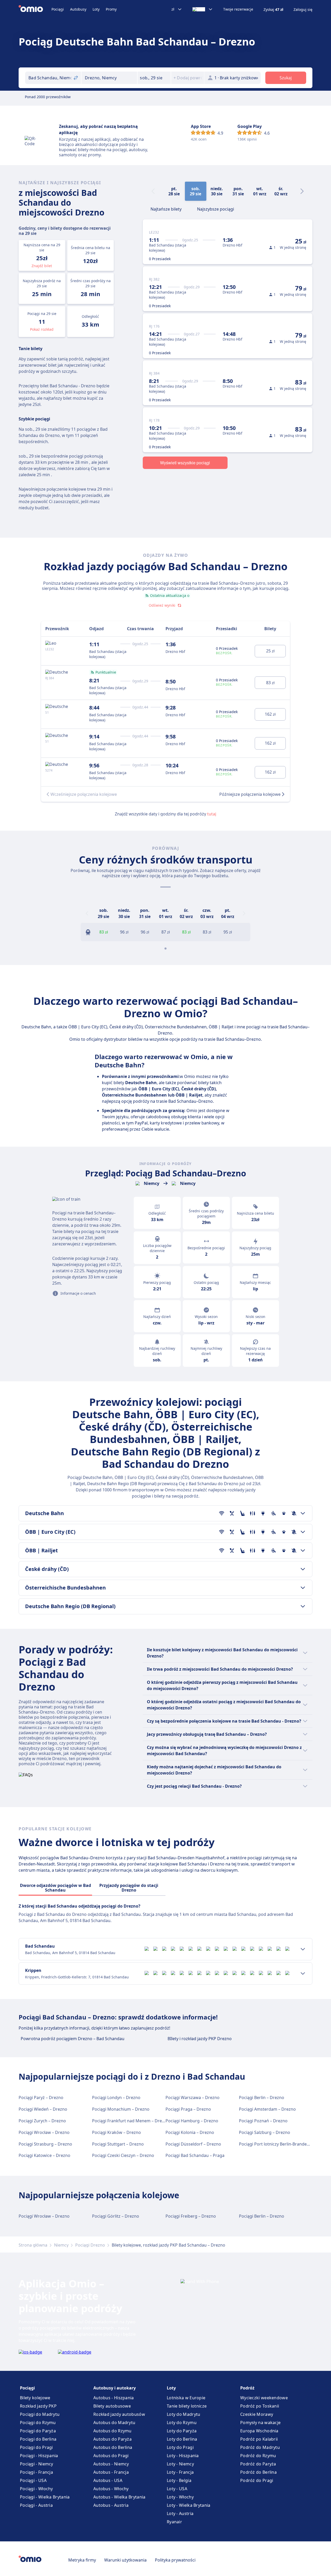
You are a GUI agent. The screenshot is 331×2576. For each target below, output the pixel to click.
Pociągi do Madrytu (40, 2414)
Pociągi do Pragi (36, 2447)
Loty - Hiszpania (183, 2456)
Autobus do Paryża (112, 2439)
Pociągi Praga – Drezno (188, 2109)
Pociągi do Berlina (38, 2439)
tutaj (212, 814)
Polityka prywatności (175, 2560)
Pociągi (58, 9)
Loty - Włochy (180, 2497)
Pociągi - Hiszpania (39, 2456)
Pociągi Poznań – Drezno (263, 2121)
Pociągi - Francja (36, 2472)
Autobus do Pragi (111, 2456)
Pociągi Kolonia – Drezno (190, 2132)
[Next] (302, 191)
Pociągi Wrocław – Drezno (44, 2132)
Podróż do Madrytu (260, 2447)
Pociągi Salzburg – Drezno (265, 2132)
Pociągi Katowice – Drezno (44, 2155)
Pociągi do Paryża (38, 2431)
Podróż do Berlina (258, 2472)
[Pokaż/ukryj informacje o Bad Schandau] (303, 1949)
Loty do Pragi (180, 2447)
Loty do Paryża (182, 2431)
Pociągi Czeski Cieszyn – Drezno (123, 2155)
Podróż (247, 2388)
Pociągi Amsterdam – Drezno (267, 2109)
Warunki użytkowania (125, 2560)
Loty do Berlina (182, 2439)
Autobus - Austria (111, 2505)
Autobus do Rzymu (112, 2431)
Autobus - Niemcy (111, 2464)
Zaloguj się (303, 10)
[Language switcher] (203, 9)
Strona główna (33, 2245)
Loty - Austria (180, 2513)
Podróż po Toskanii (260, 2406)
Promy (111, 9)
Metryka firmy (82, 2560)
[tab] (166, 209)
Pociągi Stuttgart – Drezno (118, 2144)
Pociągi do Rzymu (38, 2423)
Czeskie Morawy (257, 2414)
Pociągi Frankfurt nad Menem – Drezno (131, 2121)
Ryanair (174, 2522)
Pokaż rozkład (42, 329)
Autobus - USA (108, 2480)
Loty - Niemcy (180, 2464)
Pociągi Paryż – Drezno (41, 2097)
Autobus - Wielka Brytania (119, 2497)
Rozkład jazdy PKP (38, 2406)
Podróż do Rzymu (258, 2456)
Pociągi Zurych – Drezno (42, 2121)
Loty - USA (177, 2489)
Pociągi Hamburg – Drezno (192, 2121)
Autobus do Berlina (113, 2447)
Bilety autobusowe (112, 2406)
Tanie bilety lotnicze (187, 2406)
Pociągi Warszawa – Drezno (193, 2097)
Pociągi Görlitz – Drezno (116, 2216)
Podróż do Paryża (258, 2464)
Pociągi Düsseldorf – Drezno (193, 2144)
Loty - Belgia (179, 2480)
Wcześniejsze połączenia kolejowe (84, 794)
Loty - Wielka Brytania (189, 2505)
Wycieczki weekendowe (264, 2398)
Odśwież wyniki (162, 605)
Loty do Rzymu (182, 2423)
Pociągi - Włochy (36, 2489)
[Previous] (87, 913)
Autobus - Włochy (111, 2489)
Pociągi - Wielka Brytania (45, 2497)
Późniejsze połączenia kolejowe (250, 794)
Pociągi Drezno (90, 2245)
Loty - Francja (180, 2472)
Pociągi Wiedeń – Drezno (43, 2109)
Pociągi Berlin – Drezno (262, 2097)
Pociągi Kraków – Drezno (116, 2132)
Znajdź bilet (42, 266)
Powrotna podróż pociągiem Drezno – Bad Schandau (73, 2039)
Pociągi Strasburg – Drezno (45, 2144)
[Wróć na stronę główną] (35, 9)
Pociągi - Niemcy (37, 2464)
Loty (96, 9)
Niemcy (61, 2245)
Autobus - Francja (111, 2472)
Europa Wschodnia (259, 2431)
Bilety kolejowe (35, 2398)
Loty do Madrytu (184, 2414)
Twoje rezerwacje (238, 9)
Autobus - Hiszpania (114, 2398)
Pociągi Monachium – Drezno (121, 2109)
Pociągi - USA (33, 2480)
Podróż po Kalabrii (259, 2439)
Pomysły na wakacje (260, 2423)
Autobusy (78, 9)
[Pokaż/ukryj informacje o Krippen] (303, 1973)
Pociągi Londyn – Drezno (116, 2097)
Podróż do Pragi (257, 2480)
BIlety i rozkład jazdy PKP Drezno (200, 2039)
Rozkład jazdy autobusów (119, 2414)
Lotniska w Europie (186, 2398)
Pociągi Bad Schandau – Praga (195, 2155)
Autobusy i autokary (115, 2388)
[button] (154, 78)
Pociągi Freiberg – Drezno (191, 2216)
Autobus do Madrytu (114, 2423)
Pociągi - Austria (36, 2505)
